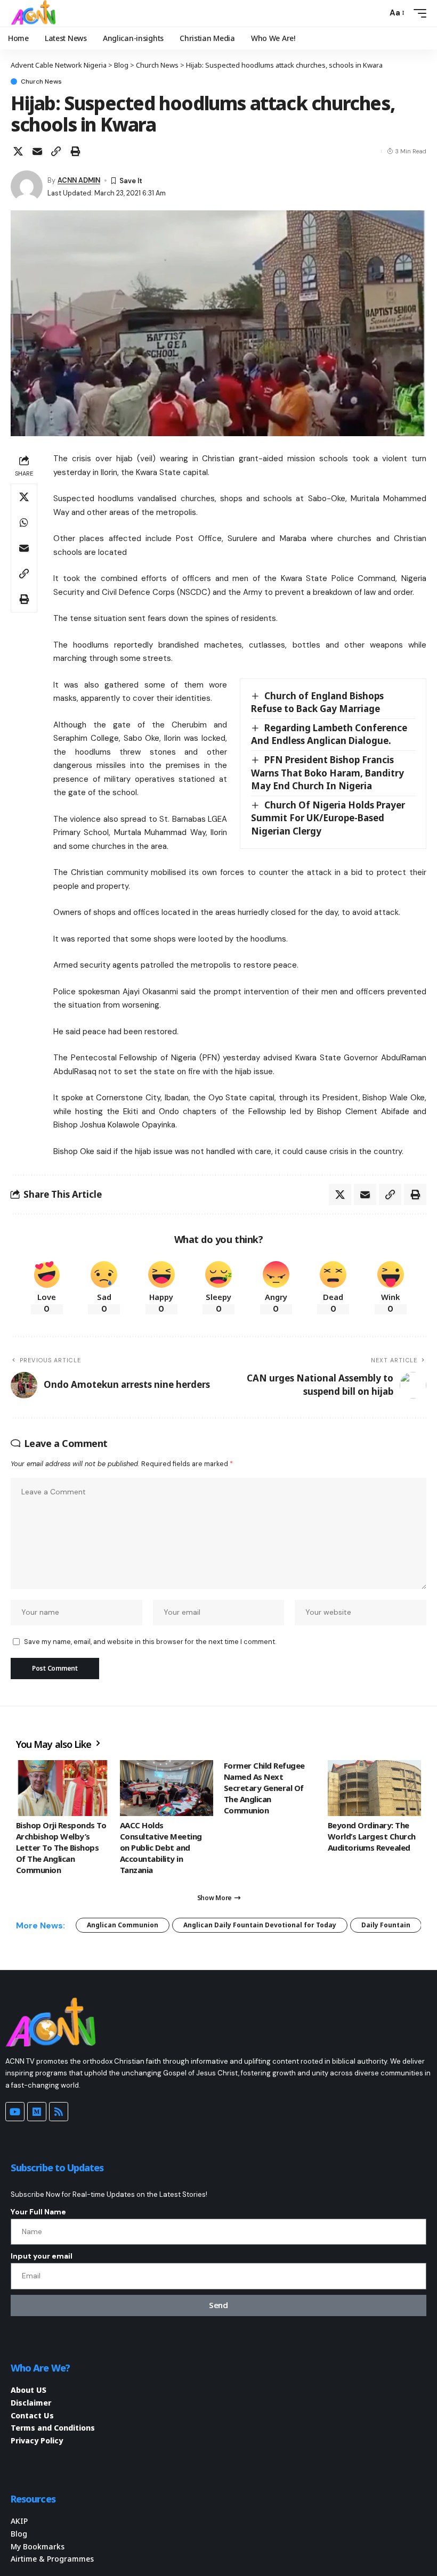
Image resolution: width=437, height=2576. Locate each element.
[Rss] (59, 2112)
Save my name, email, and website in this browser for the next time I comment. (150, 1642)
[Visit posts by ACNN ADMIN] (27, 186)
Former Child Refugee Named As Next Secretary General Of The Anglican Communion (264, 1788)
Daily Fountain (386, 1925)
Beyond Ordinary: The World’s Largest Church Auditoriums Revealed (372, 1836)
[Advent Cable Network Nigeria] (35, 13)
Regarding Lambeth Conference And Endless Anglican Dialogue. (329, 734)
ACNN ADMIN (79, 180)
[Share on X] (18, 151)
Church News (41, 81)
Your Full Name (38, 2212)
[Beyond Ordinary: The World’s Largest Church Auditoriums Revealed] (374, 1788)
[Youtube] (15, 2112)
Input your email (42, 2256)
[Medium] (37, 2112)
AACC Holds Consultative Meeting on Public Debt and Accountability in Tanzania (161, 1847)
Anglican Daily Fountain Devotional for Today (260, 1925)
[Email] (37, 151)
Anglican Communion (123, 1925)
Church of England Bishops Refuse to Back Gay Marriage (317, 702)
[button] (376, 13)
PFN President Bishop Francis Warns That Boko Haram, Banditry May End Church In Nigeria (327, 773)
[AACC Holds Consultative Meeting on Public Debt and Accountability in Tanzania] (167, 1788)
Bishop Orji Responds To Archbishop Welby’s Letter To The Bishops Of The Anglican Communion (61, 1847)
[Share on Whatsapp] (24, 522)
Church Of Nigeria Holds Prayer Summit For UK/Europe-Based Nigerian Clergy (328, 818)
